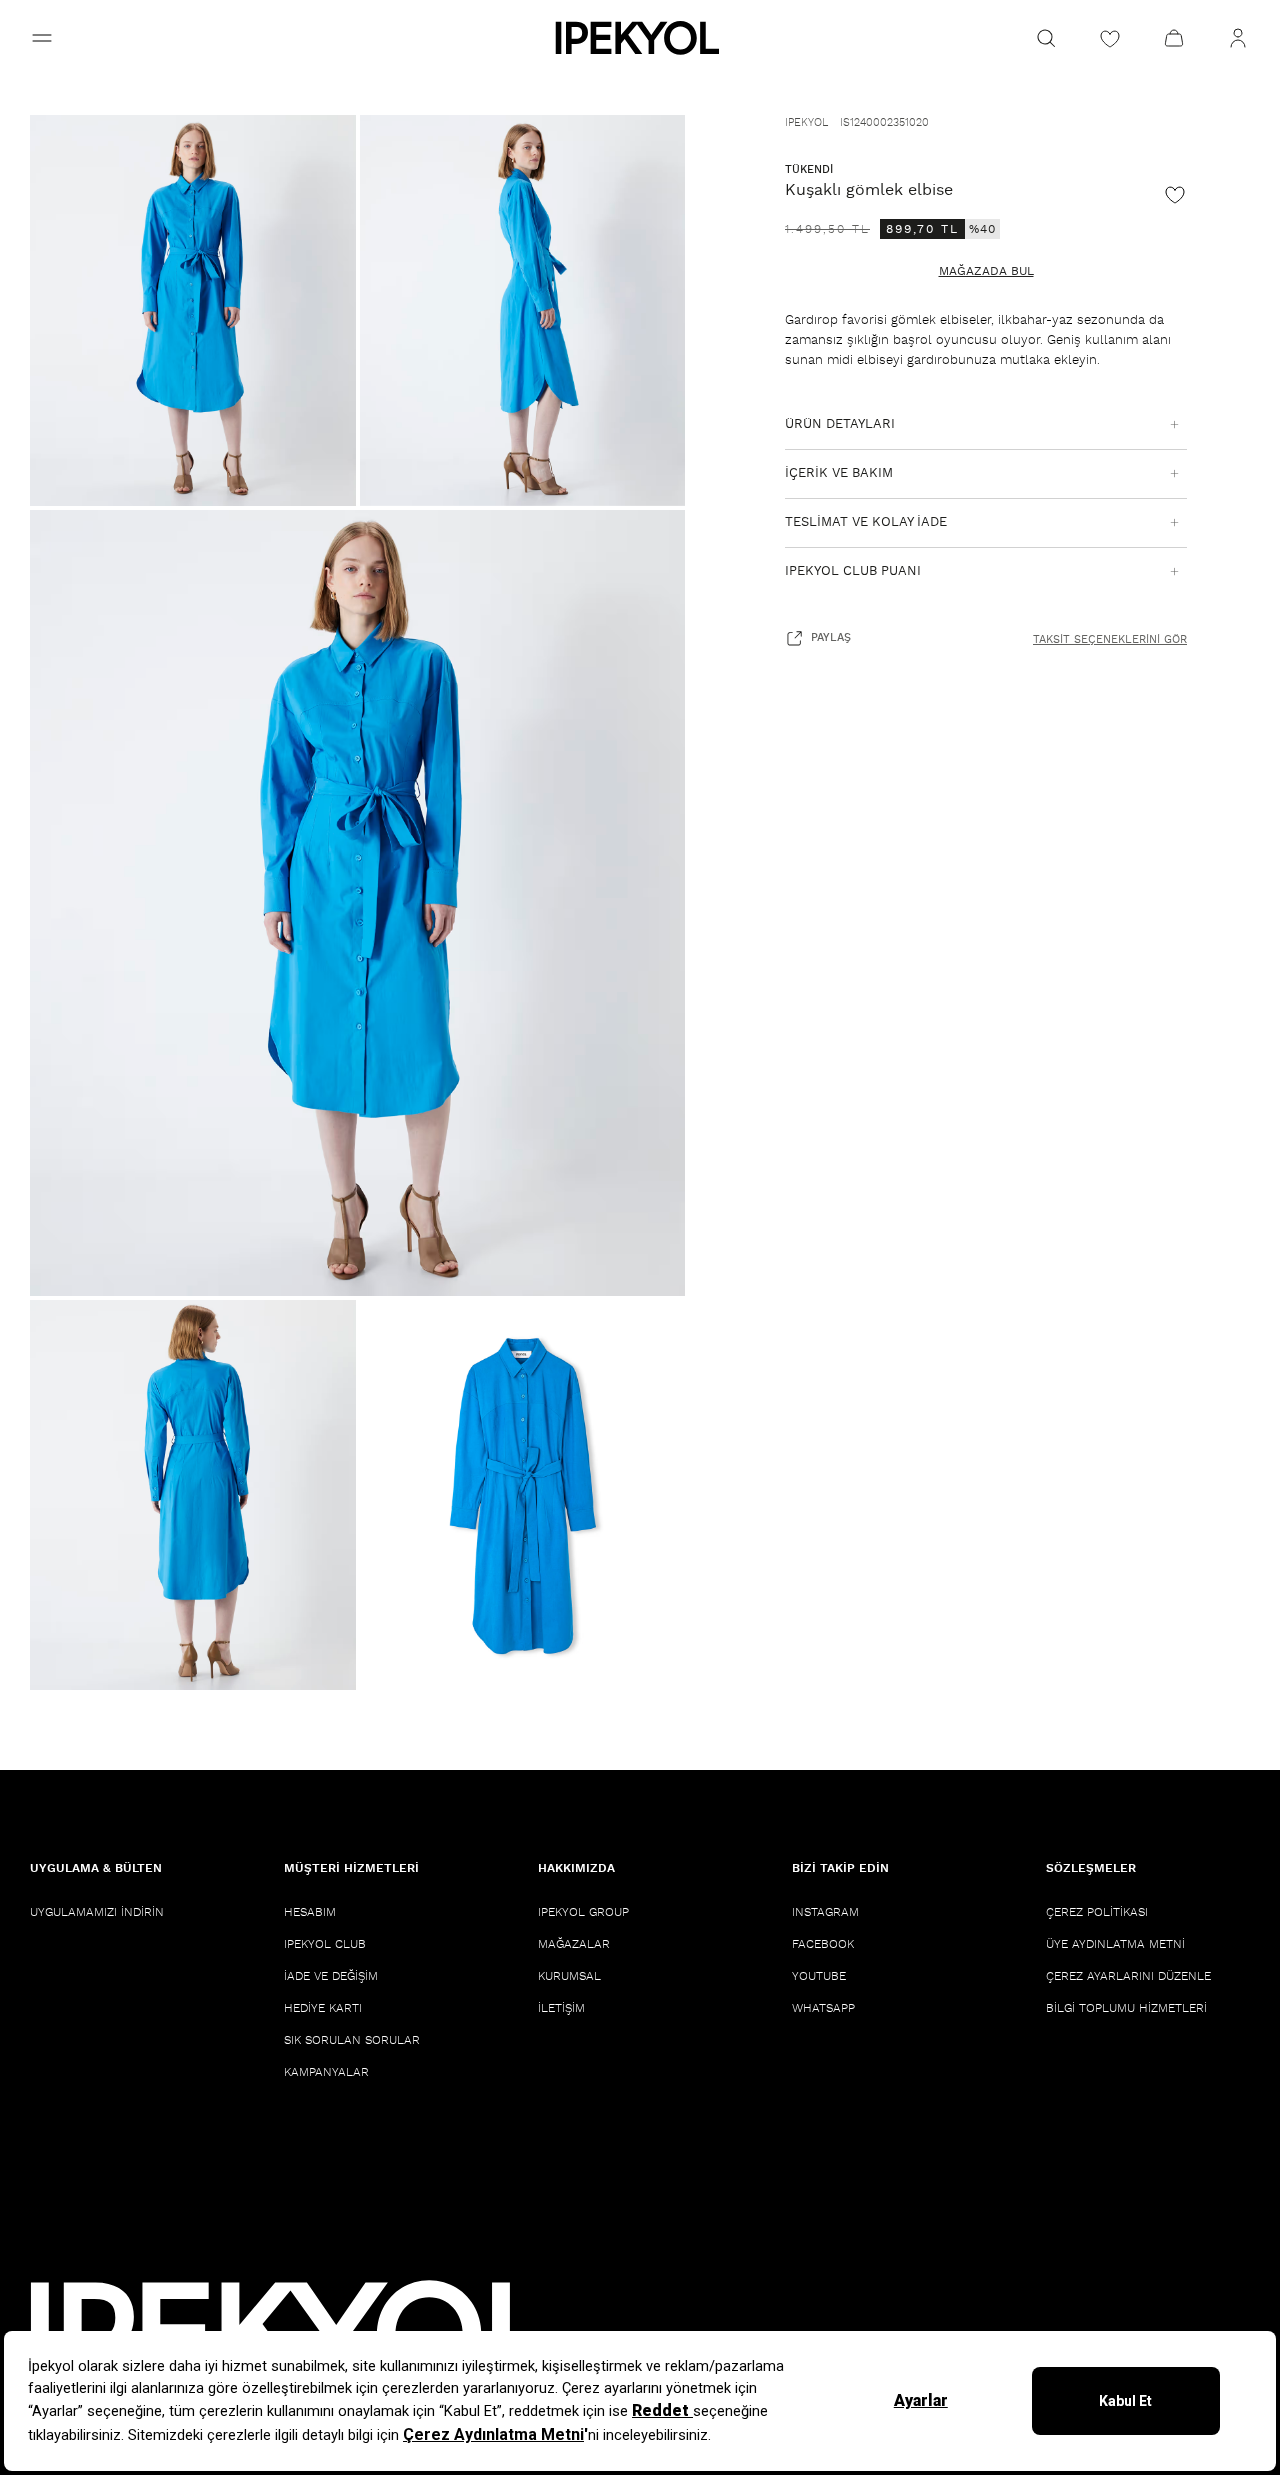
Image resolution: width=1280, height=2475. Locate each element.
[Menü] (42, 38)
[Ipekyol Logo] (640, 38)
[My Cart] (1174, 38)
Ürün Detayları (840, 424)
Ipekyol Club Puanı (853, 571)
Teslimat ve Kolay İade (866, 522)
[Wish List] (1110, 38)
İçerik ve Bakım (839, 473)
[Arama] (1046, 38)
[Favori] (1175, 194)
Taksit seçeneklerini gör (1110, 639)
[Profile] (1238, 38)
